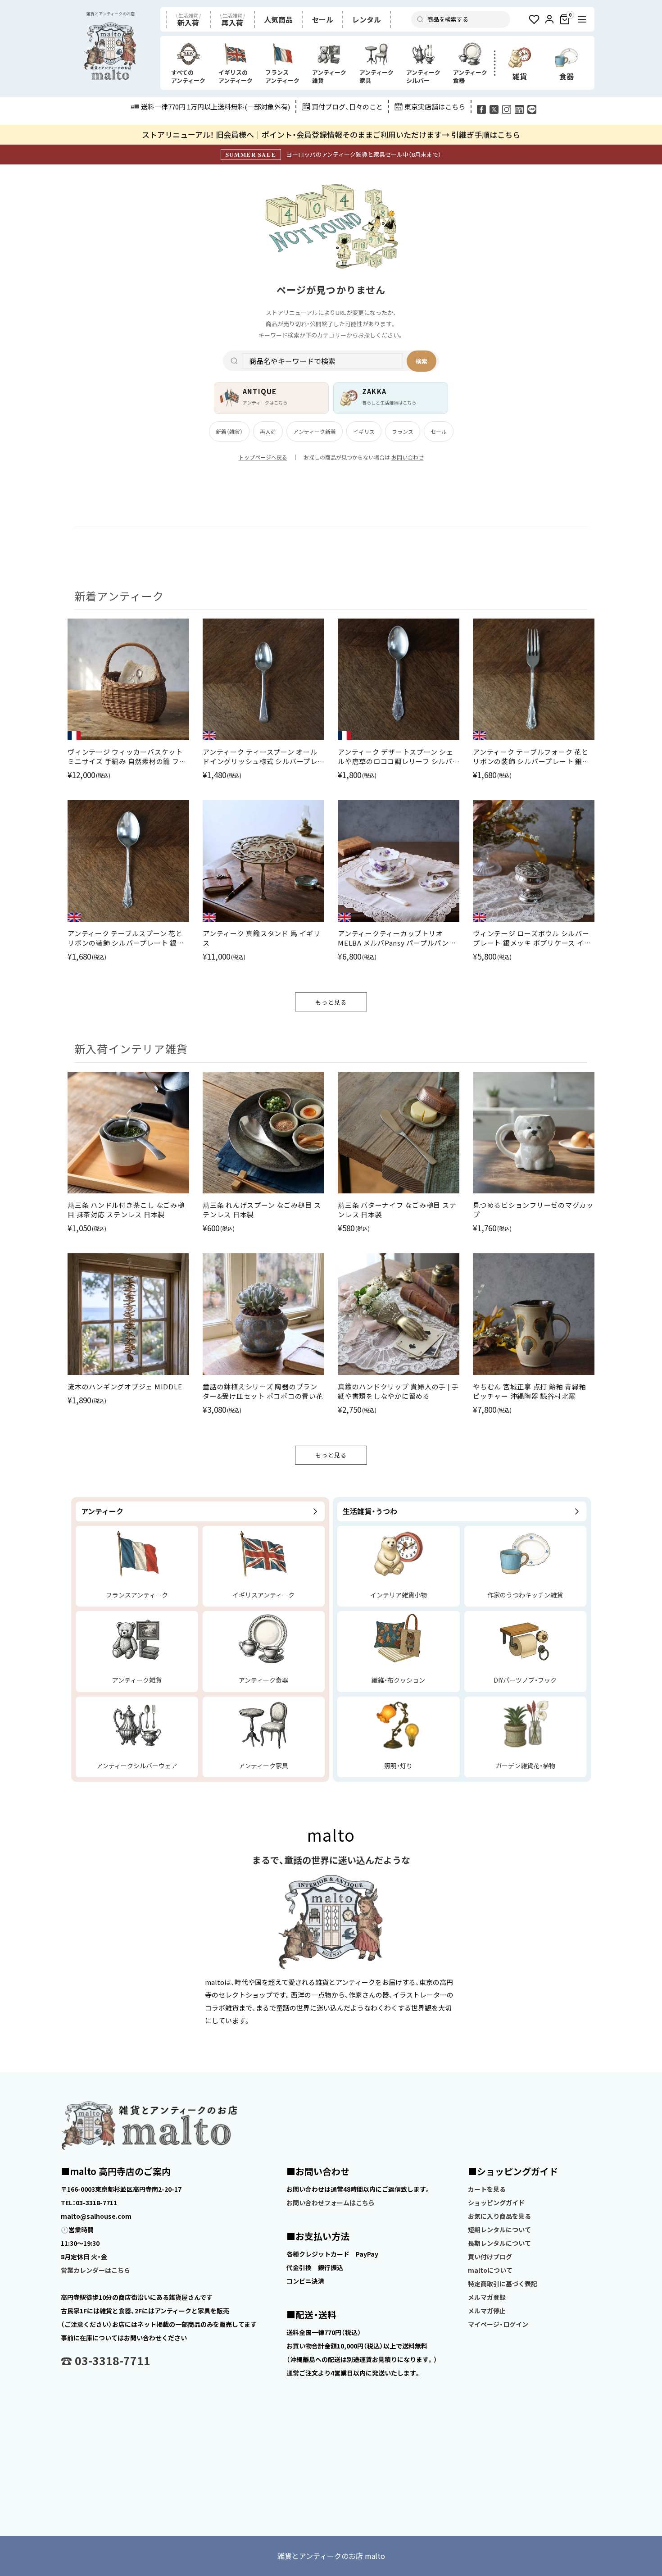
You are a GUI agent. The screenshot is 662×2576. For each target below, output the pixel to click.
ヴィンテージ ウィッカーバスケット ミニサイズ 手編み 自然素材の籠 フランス (127, 756)
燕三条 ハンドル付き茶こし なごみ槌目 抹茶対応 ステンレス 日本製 (126, 1210)
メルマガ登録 (487, 2297)
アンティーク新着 (315, 431)
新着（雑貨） (229, 431)
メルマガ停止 (487, 2311)
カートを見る (487, 2189)
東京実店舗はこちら (435, 107)
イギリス (364, 431)
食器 (567, 76)
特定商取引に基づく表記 (503, 2284)
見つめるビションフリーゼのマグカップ (533, 1210)
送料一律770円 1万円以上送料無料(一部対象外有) (215, 107)
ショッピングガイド (496, 2203)
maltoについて (490, 2270)
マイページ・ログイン (498, 2324)
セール (439, 431)
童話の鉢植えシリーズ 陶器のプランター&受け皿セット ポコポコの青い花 (263, 1391)
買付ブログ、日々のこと (347, 107)
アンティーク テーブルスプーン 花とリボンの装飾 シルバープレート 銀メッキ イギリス (126, 938)
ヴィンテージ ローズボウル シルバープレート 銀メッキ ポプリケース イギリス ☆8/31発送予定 (532, 938)
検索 (422, 361)
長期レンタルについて (499, 2243)
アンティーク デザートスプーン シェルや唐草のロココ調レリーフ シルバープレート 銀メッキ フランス (396, 756)
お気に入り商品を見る (499, 2216)
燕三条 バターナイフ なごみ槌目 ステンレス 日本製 (397, 1210)
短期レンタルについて (499, 2230)
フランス (403, 431)
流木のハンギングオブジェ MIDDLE (125, 1386)
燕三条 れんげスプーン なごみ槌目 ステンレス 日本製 (262, 1210)
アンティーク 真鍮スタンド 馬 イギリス (261, 938)
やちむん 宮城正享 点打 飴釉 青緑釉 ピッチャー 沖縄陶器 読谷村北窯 (529, 1391)
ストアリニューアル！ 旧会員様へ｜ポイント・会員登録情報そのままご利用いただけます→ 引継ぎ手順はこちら (331, 134)
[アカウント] (549, 19)
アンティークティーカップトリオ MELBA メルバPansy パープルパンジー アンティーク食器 (397, 938)
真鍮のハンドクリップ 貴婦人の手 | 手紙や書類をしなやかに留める (398, 1391)
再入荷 (268, 431)
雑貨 (520, 76)
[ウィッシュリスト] (534, 19)
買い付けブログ (490, 2257)
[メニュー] (582, 19)
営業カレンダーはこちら (95, 2270)
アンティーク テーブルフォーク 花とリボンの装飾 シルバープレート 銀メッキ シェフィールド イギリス (531, 756)
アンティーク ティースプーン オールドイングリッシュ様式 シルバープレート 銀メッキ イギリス (260, 756)
